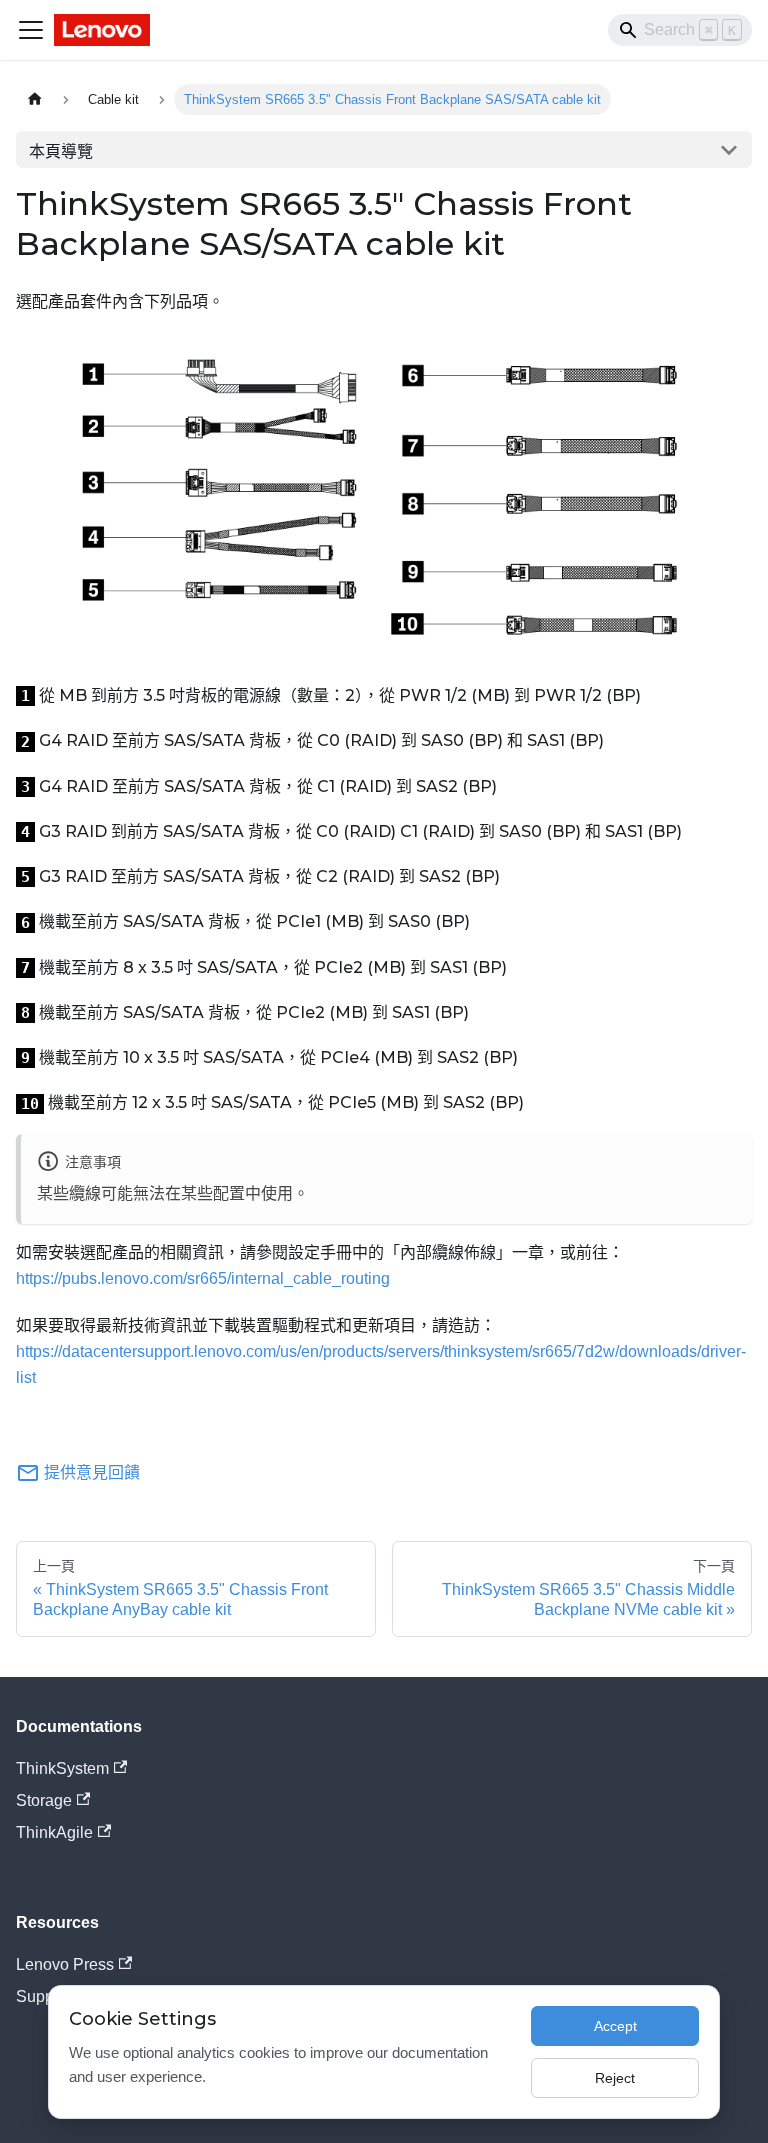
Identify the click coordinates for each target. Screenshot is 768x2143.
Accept (615, 2026)
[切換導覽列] (31, 30)
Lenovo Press (65, 1964)
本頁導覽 (61, 151)
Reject (615, 2078)
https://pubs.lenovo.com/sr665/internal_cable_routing (203, 1278)
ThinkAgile (54, 1832)
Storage (44, 1800)
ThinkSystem (62, 1768)
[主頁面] (35, 99)
